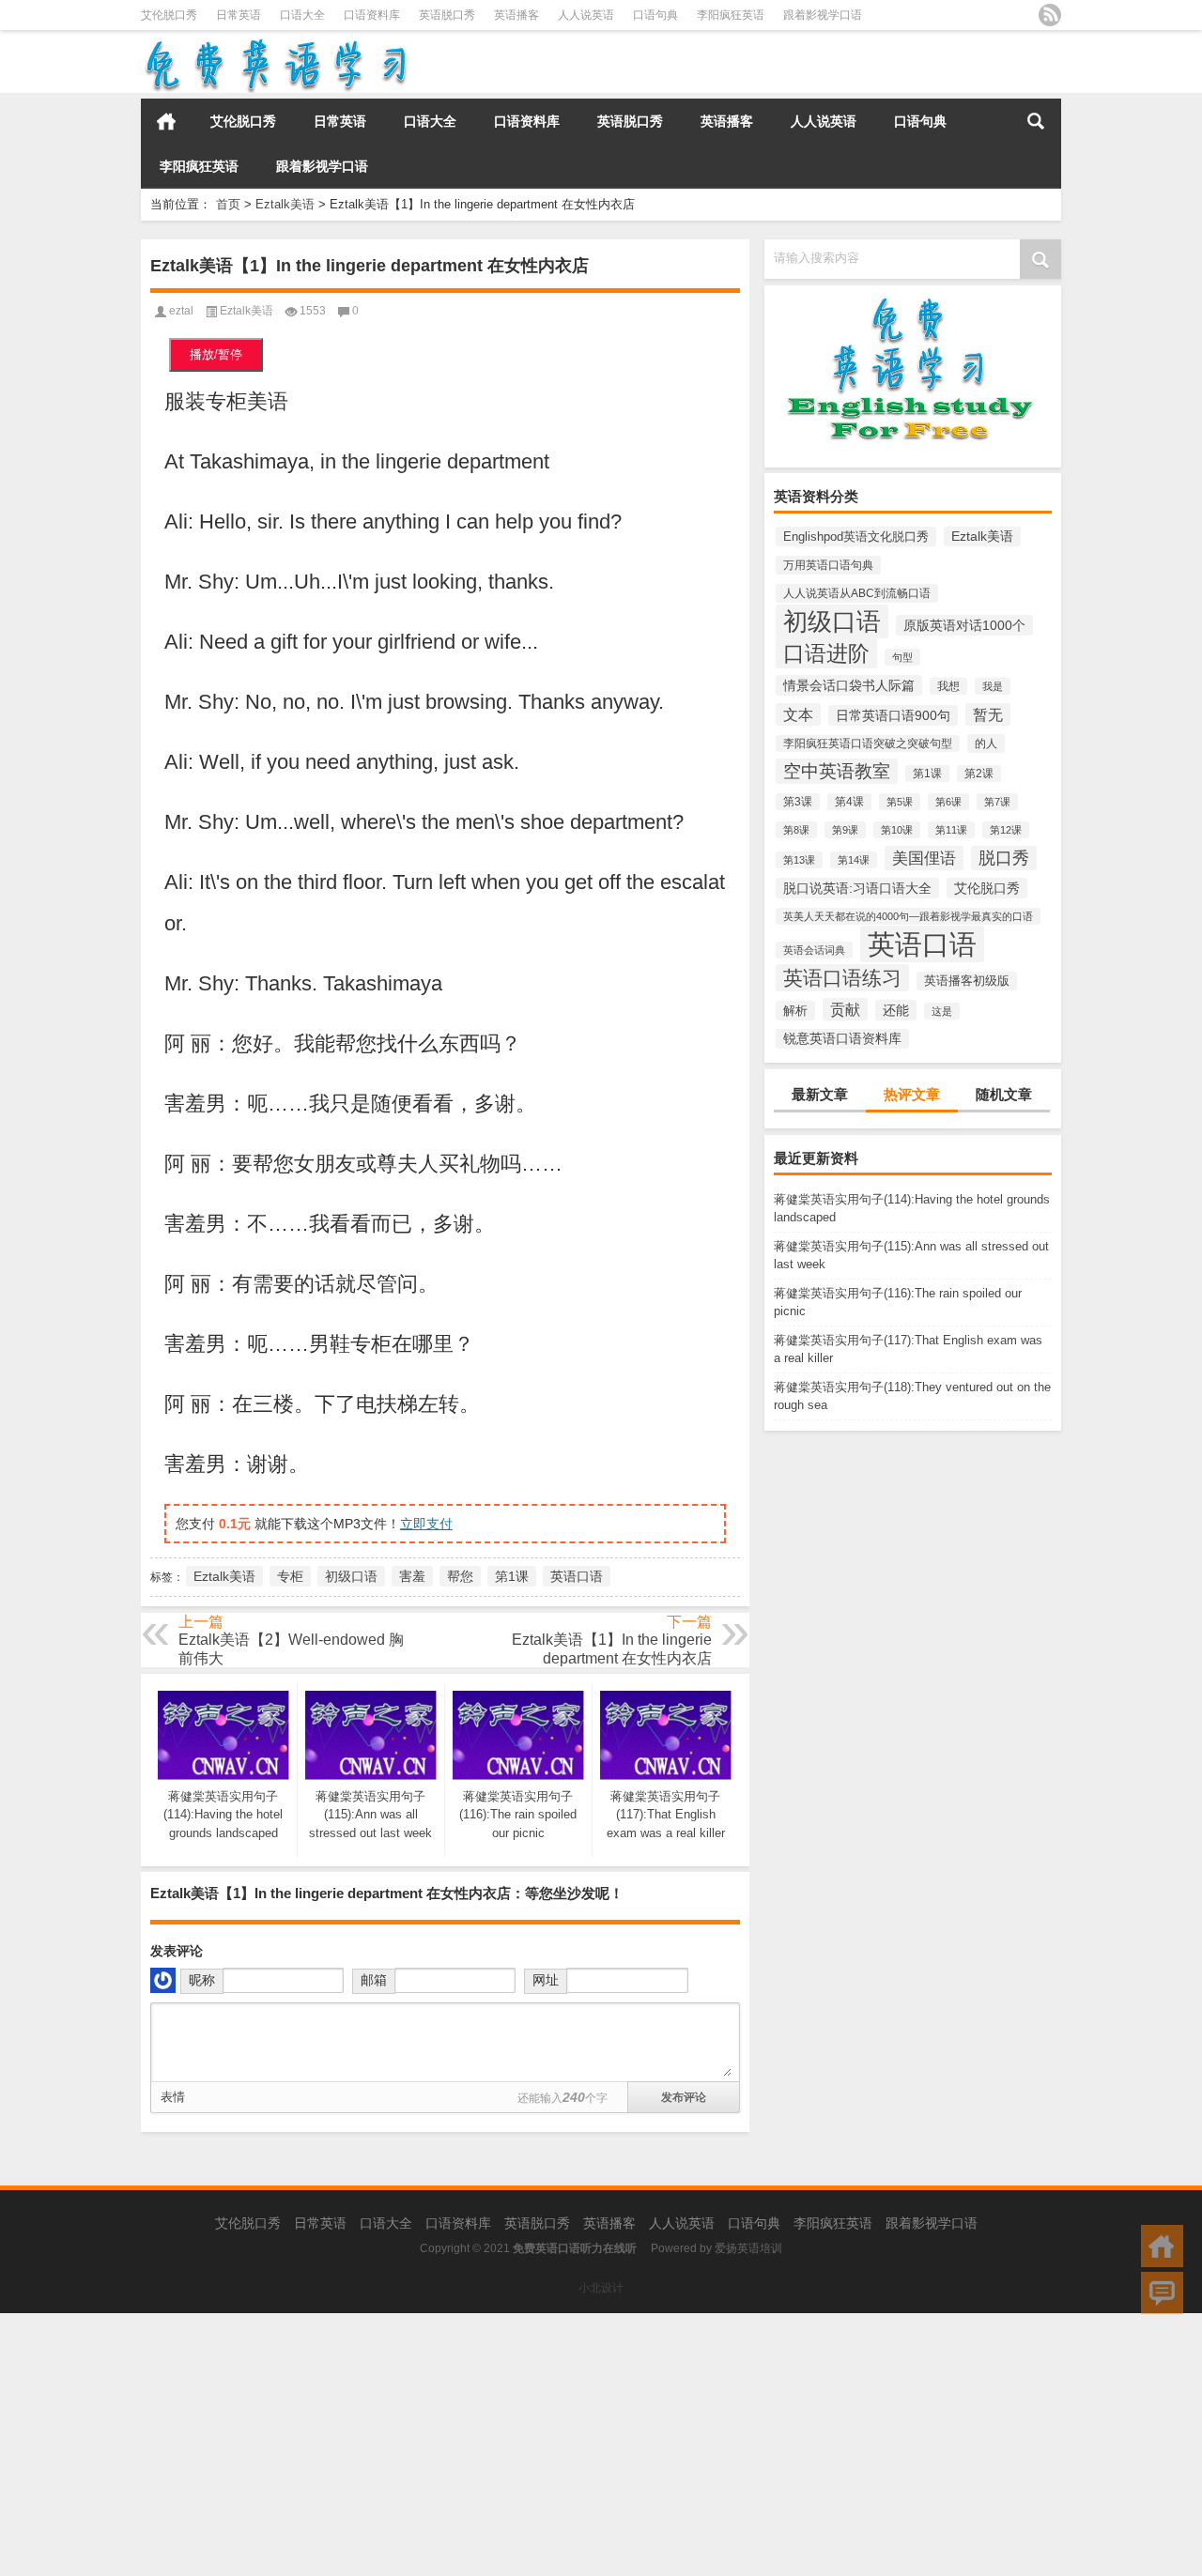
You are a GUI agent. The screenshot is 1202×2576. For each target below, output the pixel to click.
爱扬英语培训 (748, 2248)
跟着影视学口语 (823, 15)
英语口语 (922, 944)
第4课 (849, 802)
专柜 (290, 1576)
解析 (795, 1011)
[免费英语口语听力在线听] (275, 43)
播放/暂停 (216, 354)
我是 (993, 686)
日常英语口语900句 (893, 715)
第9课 (845, 830)
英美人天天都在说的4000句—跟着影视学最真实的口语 (908, 916)
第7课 (997, 802)
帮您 (460, 1576)
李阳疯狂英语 (731, 15)
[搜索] (1036, 121)
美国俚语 (924, 858)
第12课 (1006, 830)
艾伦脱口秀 (169, 15)
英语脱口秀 (447, 15)
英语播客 (516, 15)
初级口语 (832, 621)
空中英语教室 (837, 771)
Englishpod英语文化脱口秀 (856, 537)
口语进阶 (826, 653)
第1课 (927, 774)
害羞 (412, 1576)
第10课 (897, 830)
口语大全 (302, 15)
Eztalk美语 (285, 204)
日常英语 (239, 15)
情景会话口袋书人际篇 (849, 685)
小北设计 (601, 2288)
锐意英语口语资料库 (842, 1039)
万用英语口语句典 (828, 565)
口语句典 (655, 15)
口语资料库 (372, 15)
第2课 (979, 774)
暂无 (988, 714)
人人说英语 (586, 15)
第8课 (796, 830)
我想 (948, 686)
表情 (173, 2097)
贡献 (845, 1009)
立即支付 (426, 1524)
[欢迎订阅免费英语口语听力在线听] (1050, 15)
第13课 (799, 860)
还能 (896, 1010)
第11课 (951, 830)
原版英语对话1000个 (964, 625)
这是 (942, 1011)
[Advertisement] (563, 2445)
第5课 (900, 802)
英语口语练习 (842, 978)
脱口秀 (1004, 858)
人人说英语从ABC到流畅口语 (857, 593)
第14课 (854, 860)
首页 (166, 121)
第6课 (948, 802)
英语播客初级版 (967, 981)
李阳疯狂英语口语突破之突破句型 (868, 744)
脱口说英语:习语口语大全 (857, 888)
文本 (798, 714)
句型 (902, 657)
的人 (986, 744)
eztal (181, 311)
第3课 (798, 802)
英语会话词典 (814, 950)
